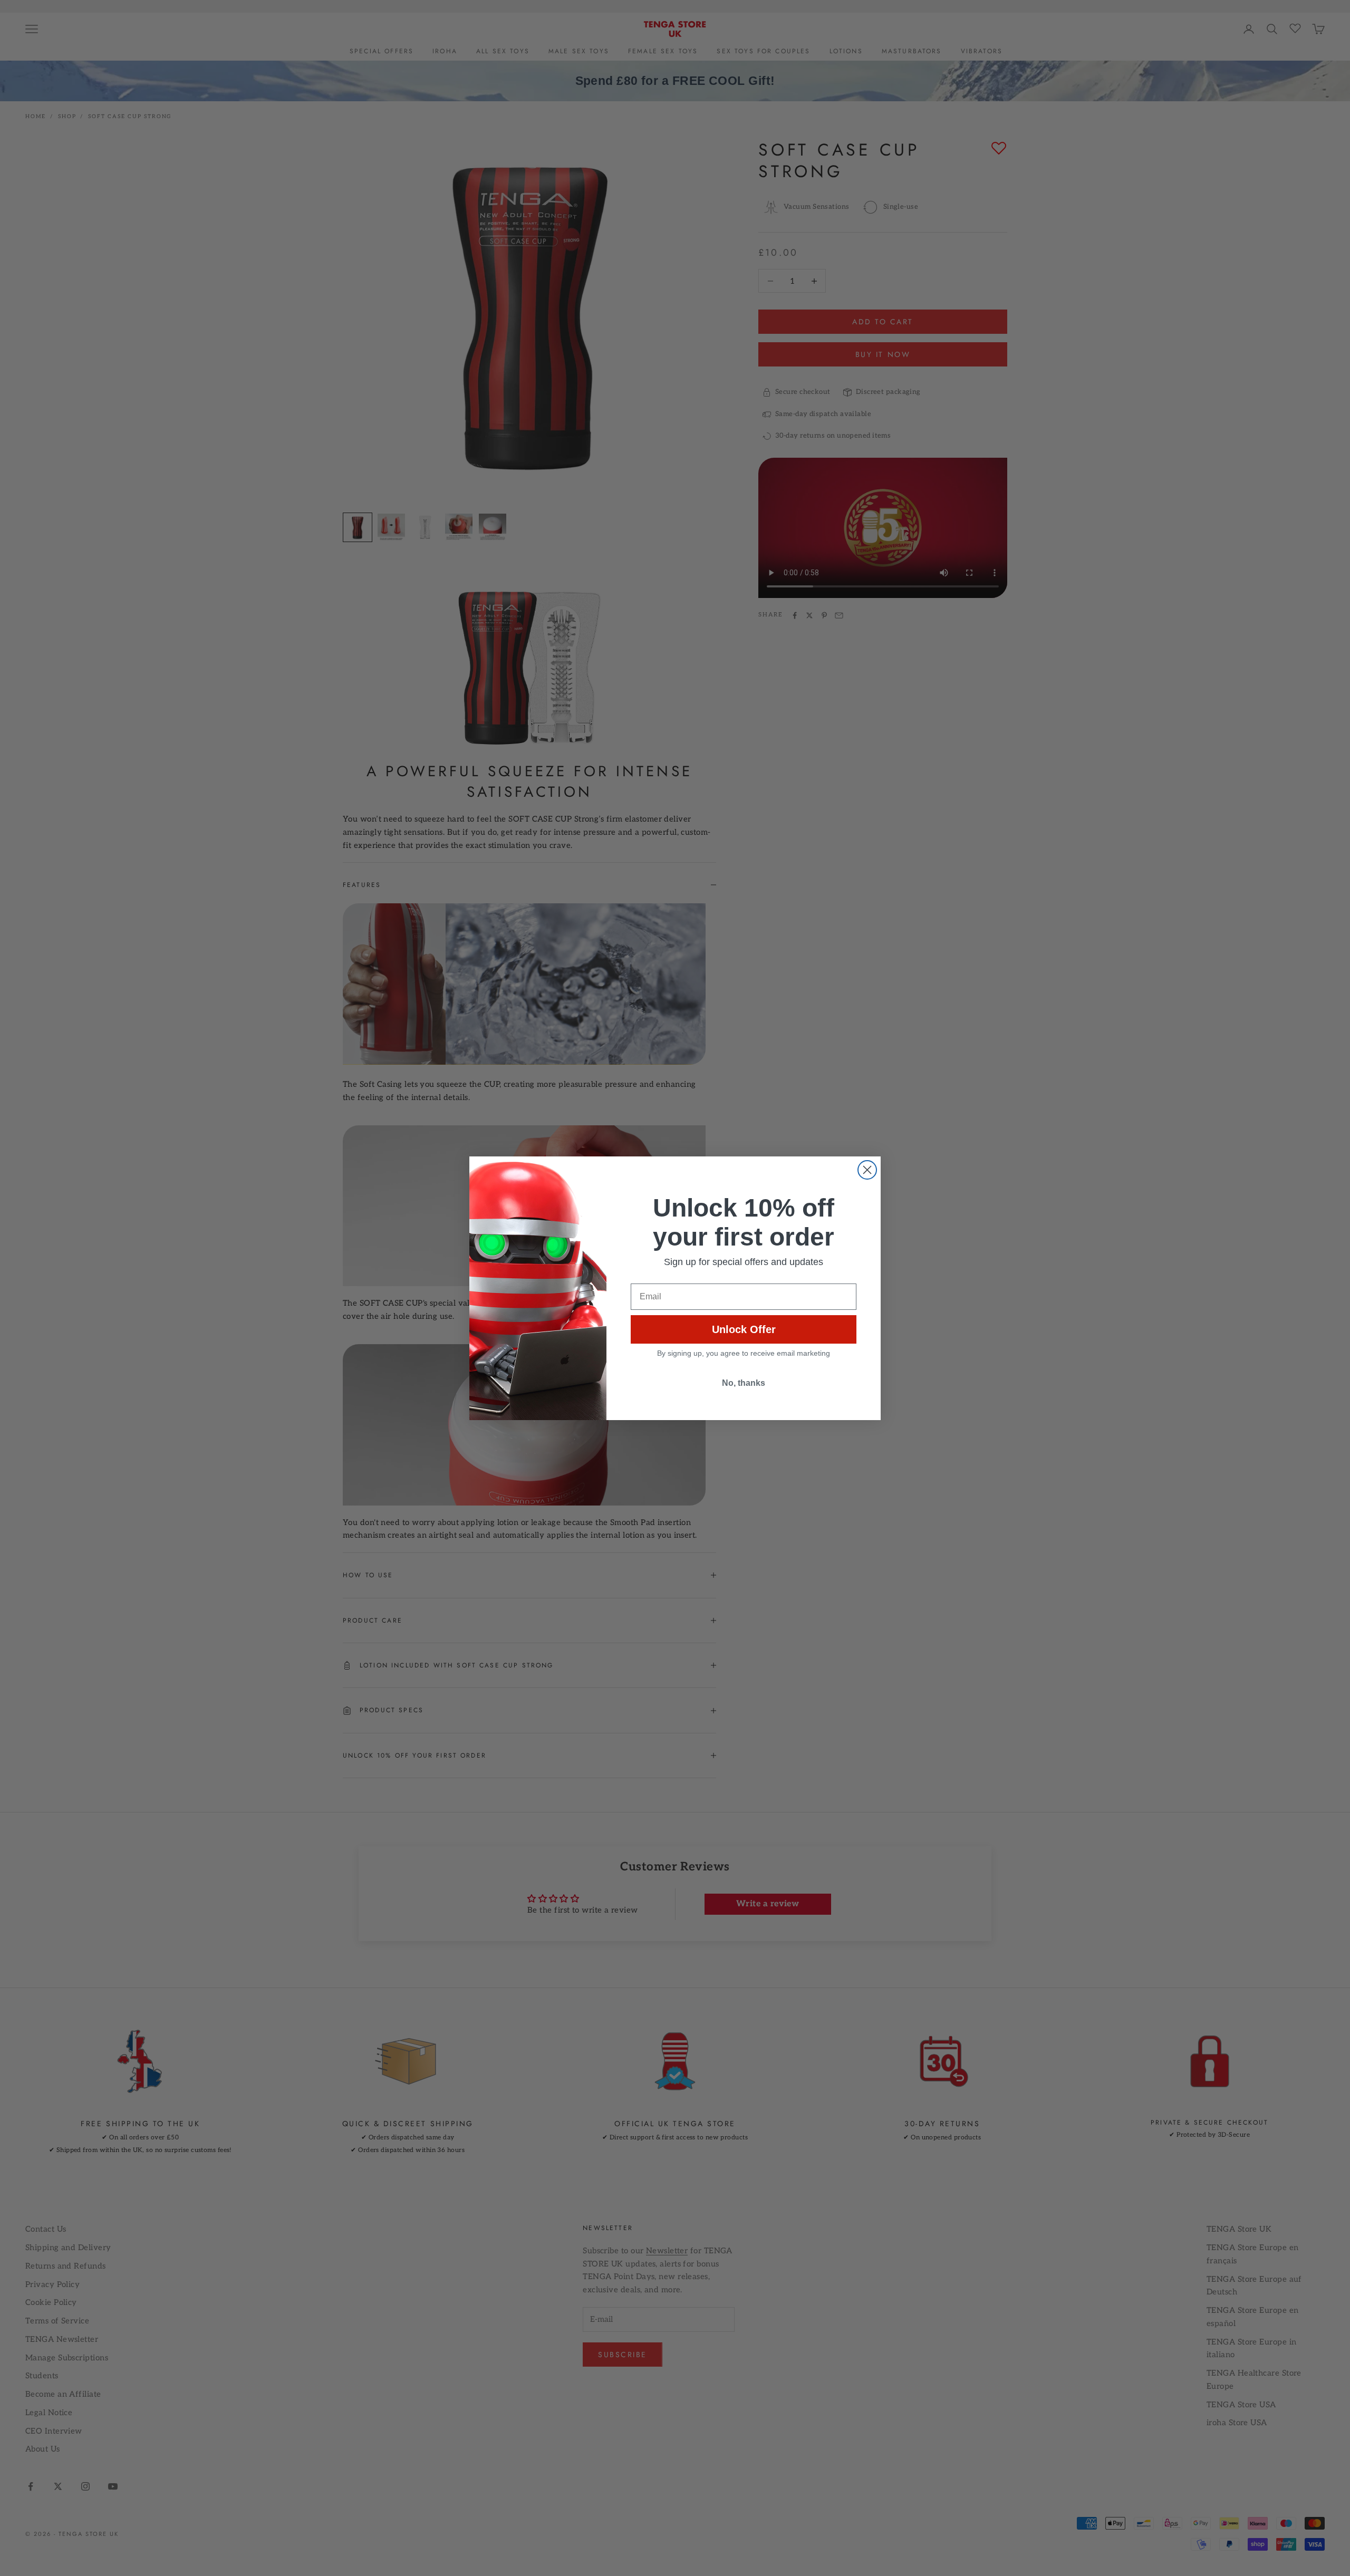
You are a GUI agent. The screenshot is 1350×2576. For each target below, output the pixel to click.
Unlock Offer (744, 1329)
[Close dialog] (867, 1170)
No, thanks (744, 1383)
